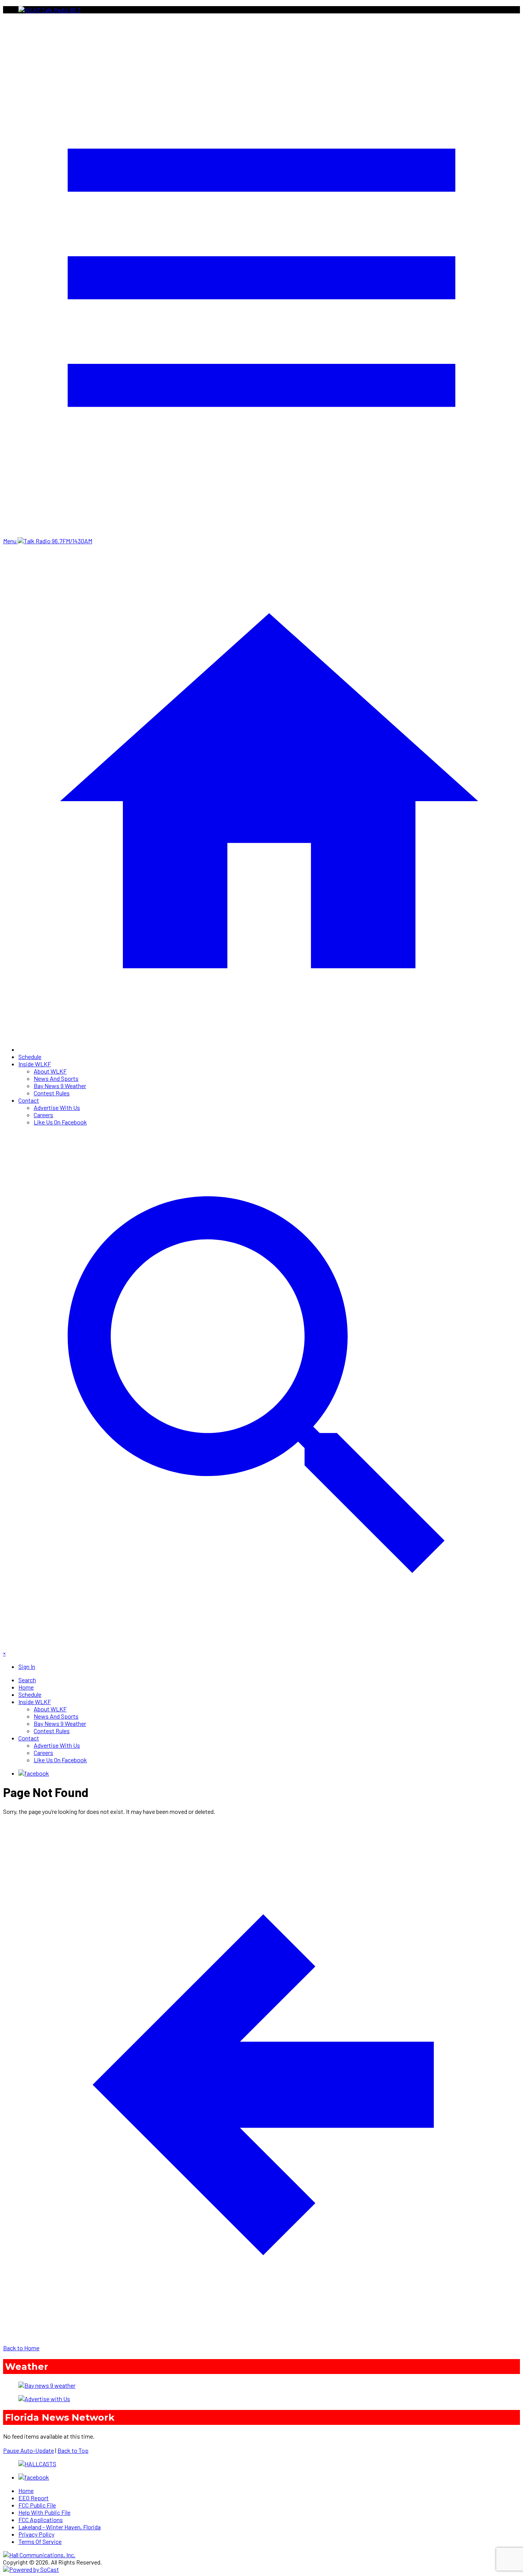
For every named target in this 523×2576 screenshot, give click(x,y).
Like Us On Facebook (60, 1122)
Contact (29, 1100)
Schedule (30, 1057)
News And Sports (56, 1078)
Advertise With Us (57, 1107)
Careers (43, 1115)
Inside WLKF (35, 1064)
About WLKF (50, 1071)
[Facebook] (34, 1773)
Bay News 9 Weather (60, 1086)
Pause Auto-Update (29, 2450)
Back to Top (73, 2450)
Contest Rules (52, 1093)
